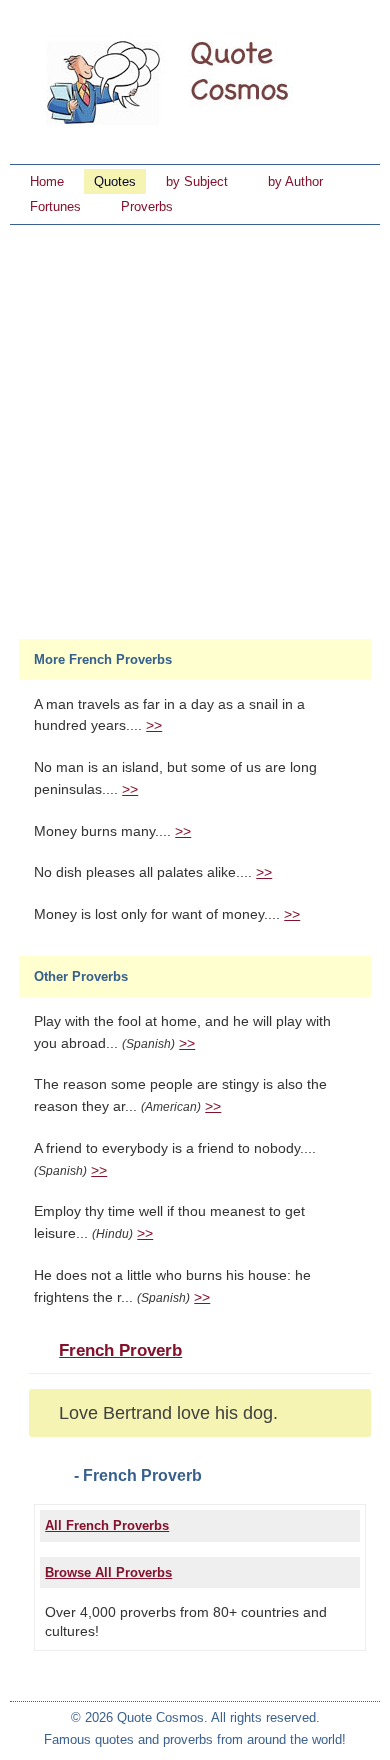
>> (154, 725)
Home (47, 181)
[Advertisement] (195, 430)
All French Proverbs (107, 1525)
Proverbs (147, 206)
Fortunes (55, 206)
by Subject (197, 181)
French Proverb (120, 1350)
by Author (295, 181)
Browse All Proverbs (108, 1572)
